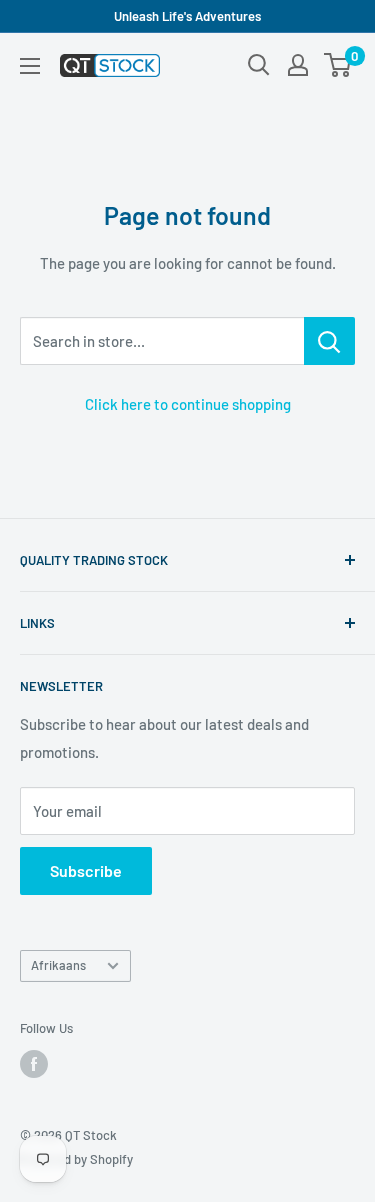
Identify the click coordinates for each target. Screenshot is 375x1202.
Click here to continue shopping (188, 404)
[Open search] (259, 65)
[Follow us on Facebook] (34, 1064)
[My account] (298, 65)
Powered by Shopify (76, 1159)
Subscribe (86, 870)
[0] (338, 65)
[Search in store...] (329, 341)
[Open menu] (30, 66)
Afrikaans (58, 965)
